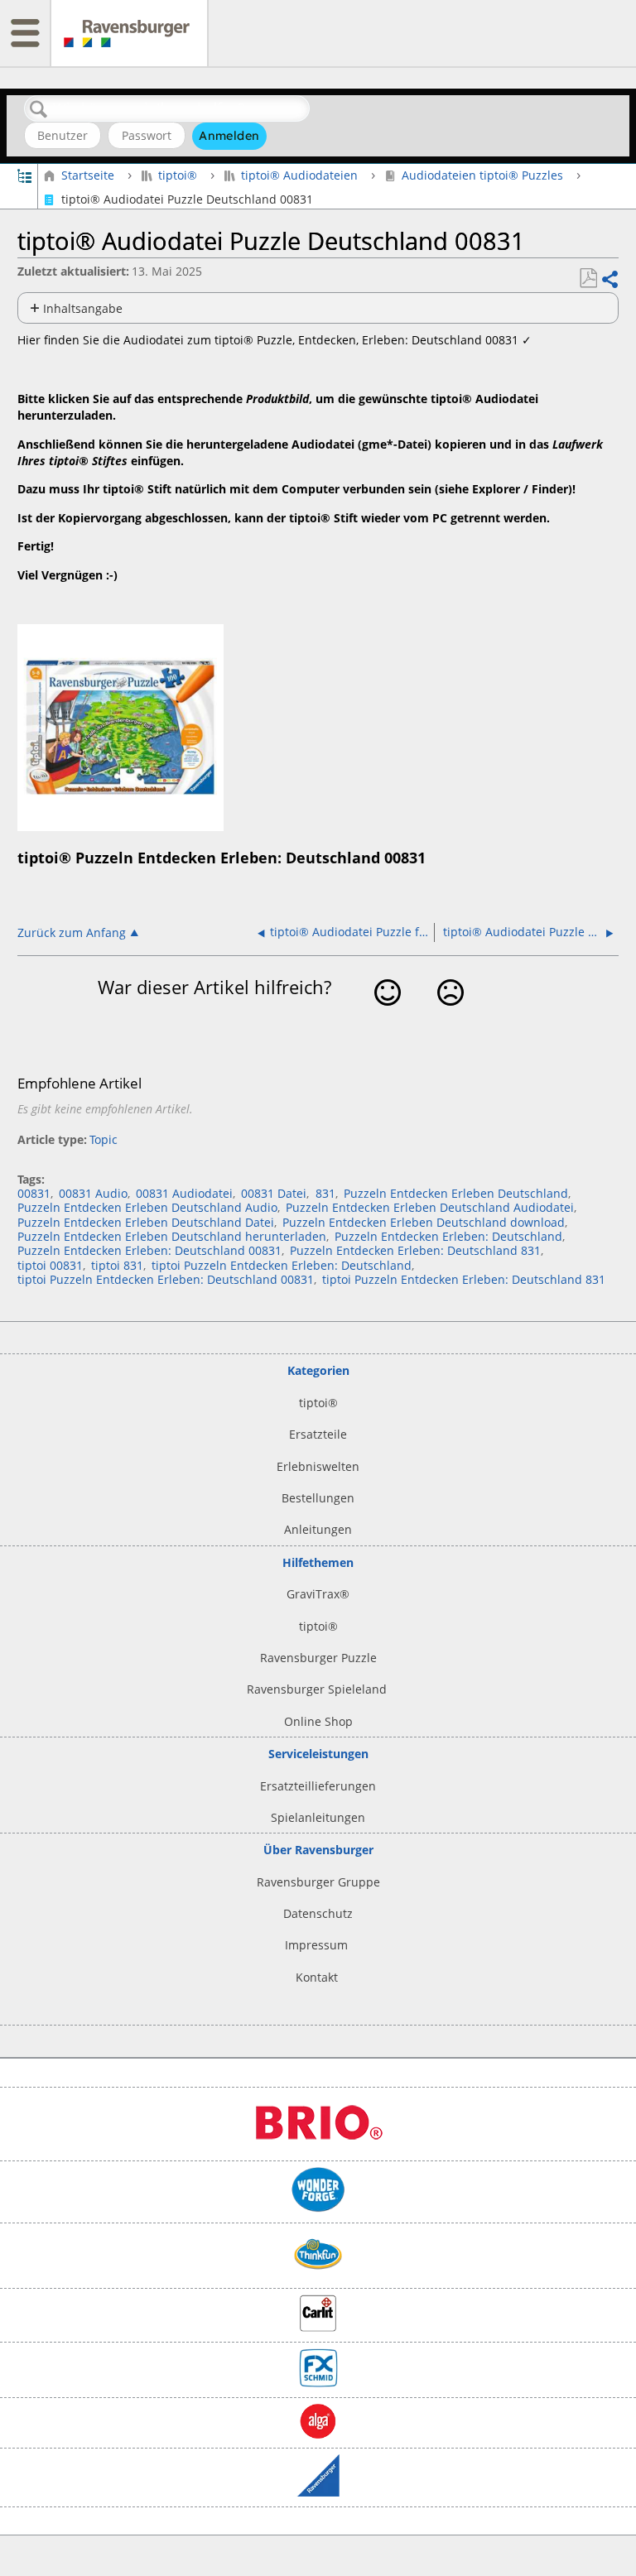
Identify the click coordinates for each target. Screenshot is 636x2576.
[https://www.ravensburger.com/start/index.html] (318, 2492)
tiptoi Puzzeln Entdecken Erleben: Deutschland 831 (464, 1279)
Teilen (609, 279)
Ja (388, 1016)
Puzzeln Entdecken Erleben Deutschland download (424, 1222)
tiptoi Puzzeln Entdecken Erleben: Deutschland (282, 1265)
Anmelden (229, 136)
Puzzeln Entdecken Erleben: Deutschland (448, 1236)
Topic (104, 1139)
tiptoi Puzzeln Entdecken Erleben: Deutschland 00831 (166, 1279)
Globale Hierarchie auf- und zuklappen (24, 175)
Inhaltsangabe (83, 308)
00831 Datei (274, 1193)
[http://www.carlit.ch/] (318, 2327)
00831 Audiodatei (184, 1193)
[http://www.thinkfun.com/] (318, 2274)
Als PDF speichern (588, 279)
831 (325, 1193)
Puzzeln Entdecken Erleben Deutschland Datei (146, 1222)
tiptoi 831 (117, 1265)
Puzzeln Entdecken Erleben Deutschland (456, 1193)
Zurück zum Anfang (72, 932)
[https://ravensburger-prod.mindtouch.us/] (129, 33)
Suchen (39, 110)
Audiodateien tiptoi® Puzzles (482, 175)
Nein (450, 1016)
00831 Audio (93, 1193)
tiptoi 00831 (50, 1265)
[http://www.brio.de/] (318, 2147)
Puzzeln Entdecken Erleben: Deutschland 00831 (149, 1250)
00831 (34, 1193)
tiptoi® (178, 175)
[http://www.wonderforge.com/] (318, 2208)
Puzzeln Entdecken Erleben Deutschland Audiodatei (430, 1207)
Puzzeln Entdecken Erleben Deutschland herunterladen (172, 1236)
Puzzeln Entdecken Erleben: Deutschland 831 (415, 1250)
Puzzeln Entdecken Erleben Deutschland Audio (147, 1207)
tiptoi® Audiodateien (299, 175)
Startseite (87, 175)
